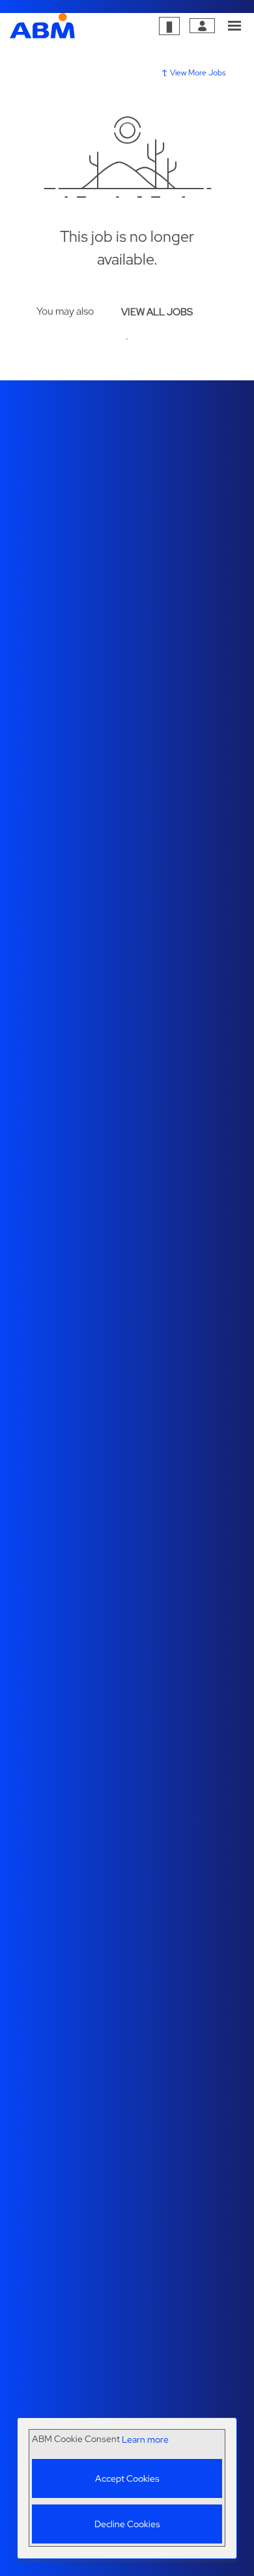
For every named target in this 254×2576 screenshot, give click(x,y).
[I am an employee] (169, 26)
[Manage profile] (202, 26)
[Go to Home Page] (42, 26)
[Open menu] (234, 26)
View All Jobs (157, 312)
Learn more (145, 2440)
